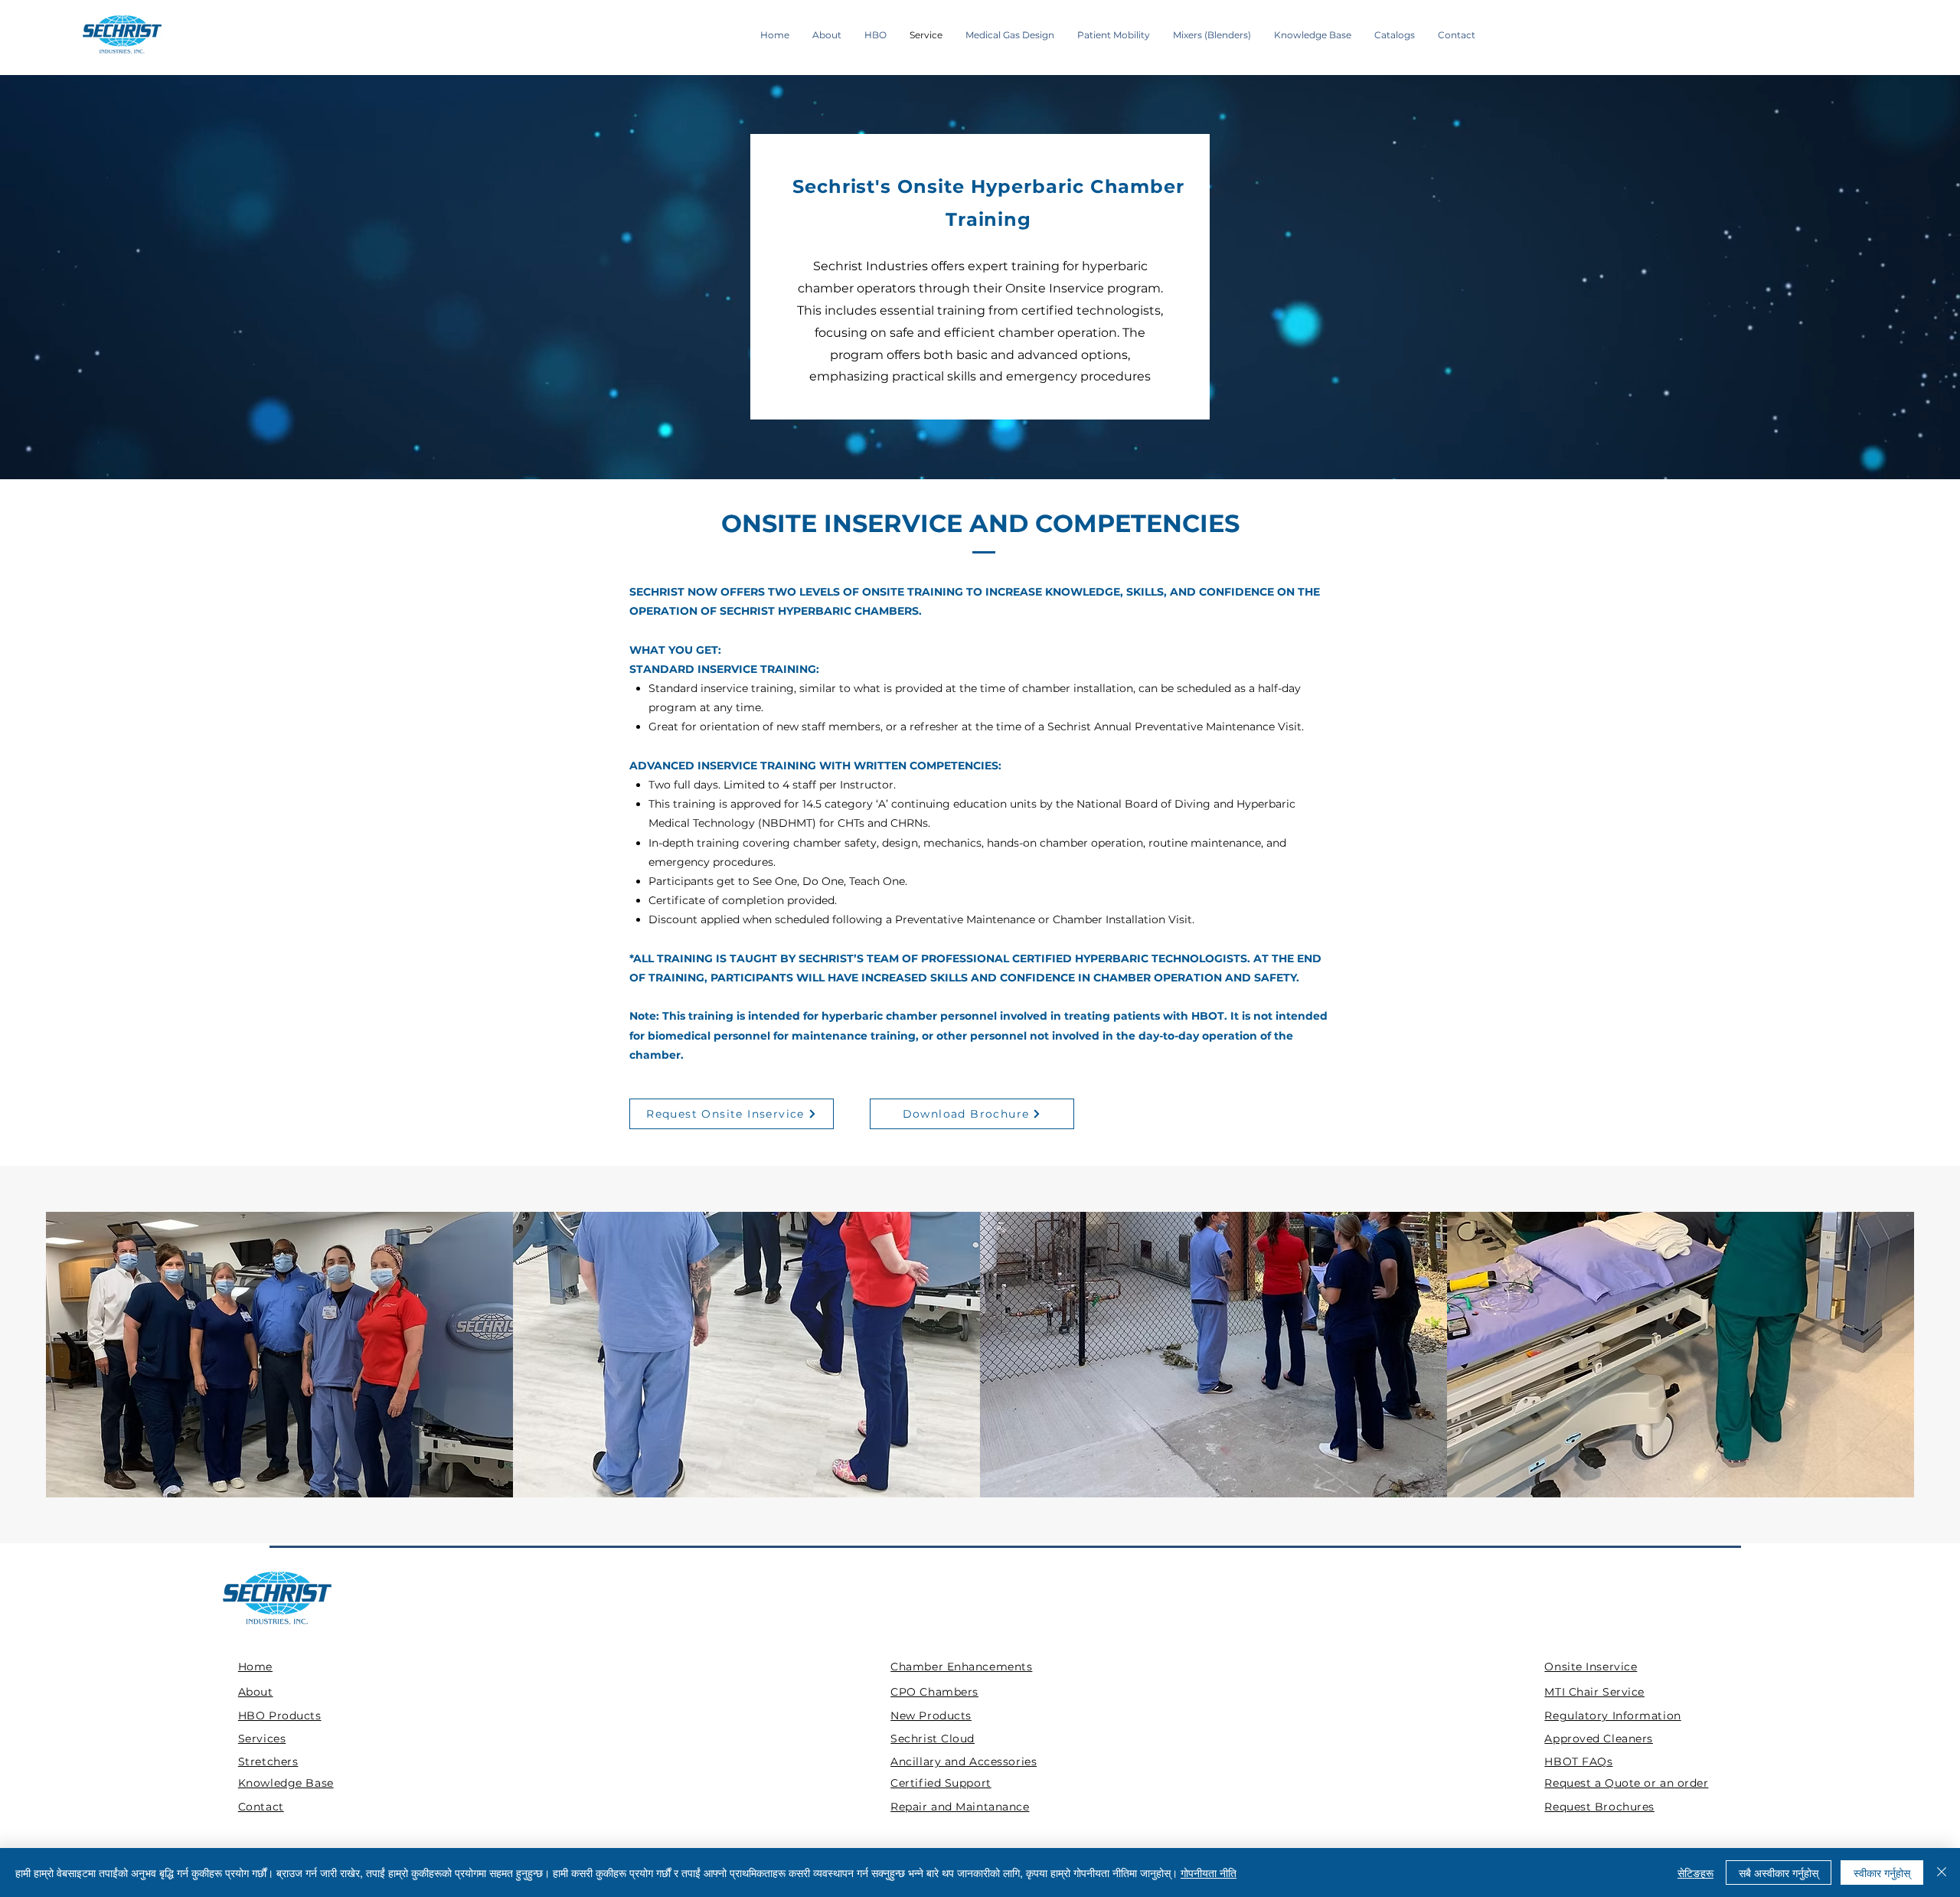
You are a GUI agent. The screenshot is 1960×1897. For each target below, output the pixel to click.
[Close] (1942, 1873)
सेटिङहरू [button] (1695, 1873)
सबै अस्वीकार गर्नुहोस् (1779, 1873)
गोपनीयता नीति (1209, 1873)
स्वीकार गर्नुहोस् (1882, 1873)
